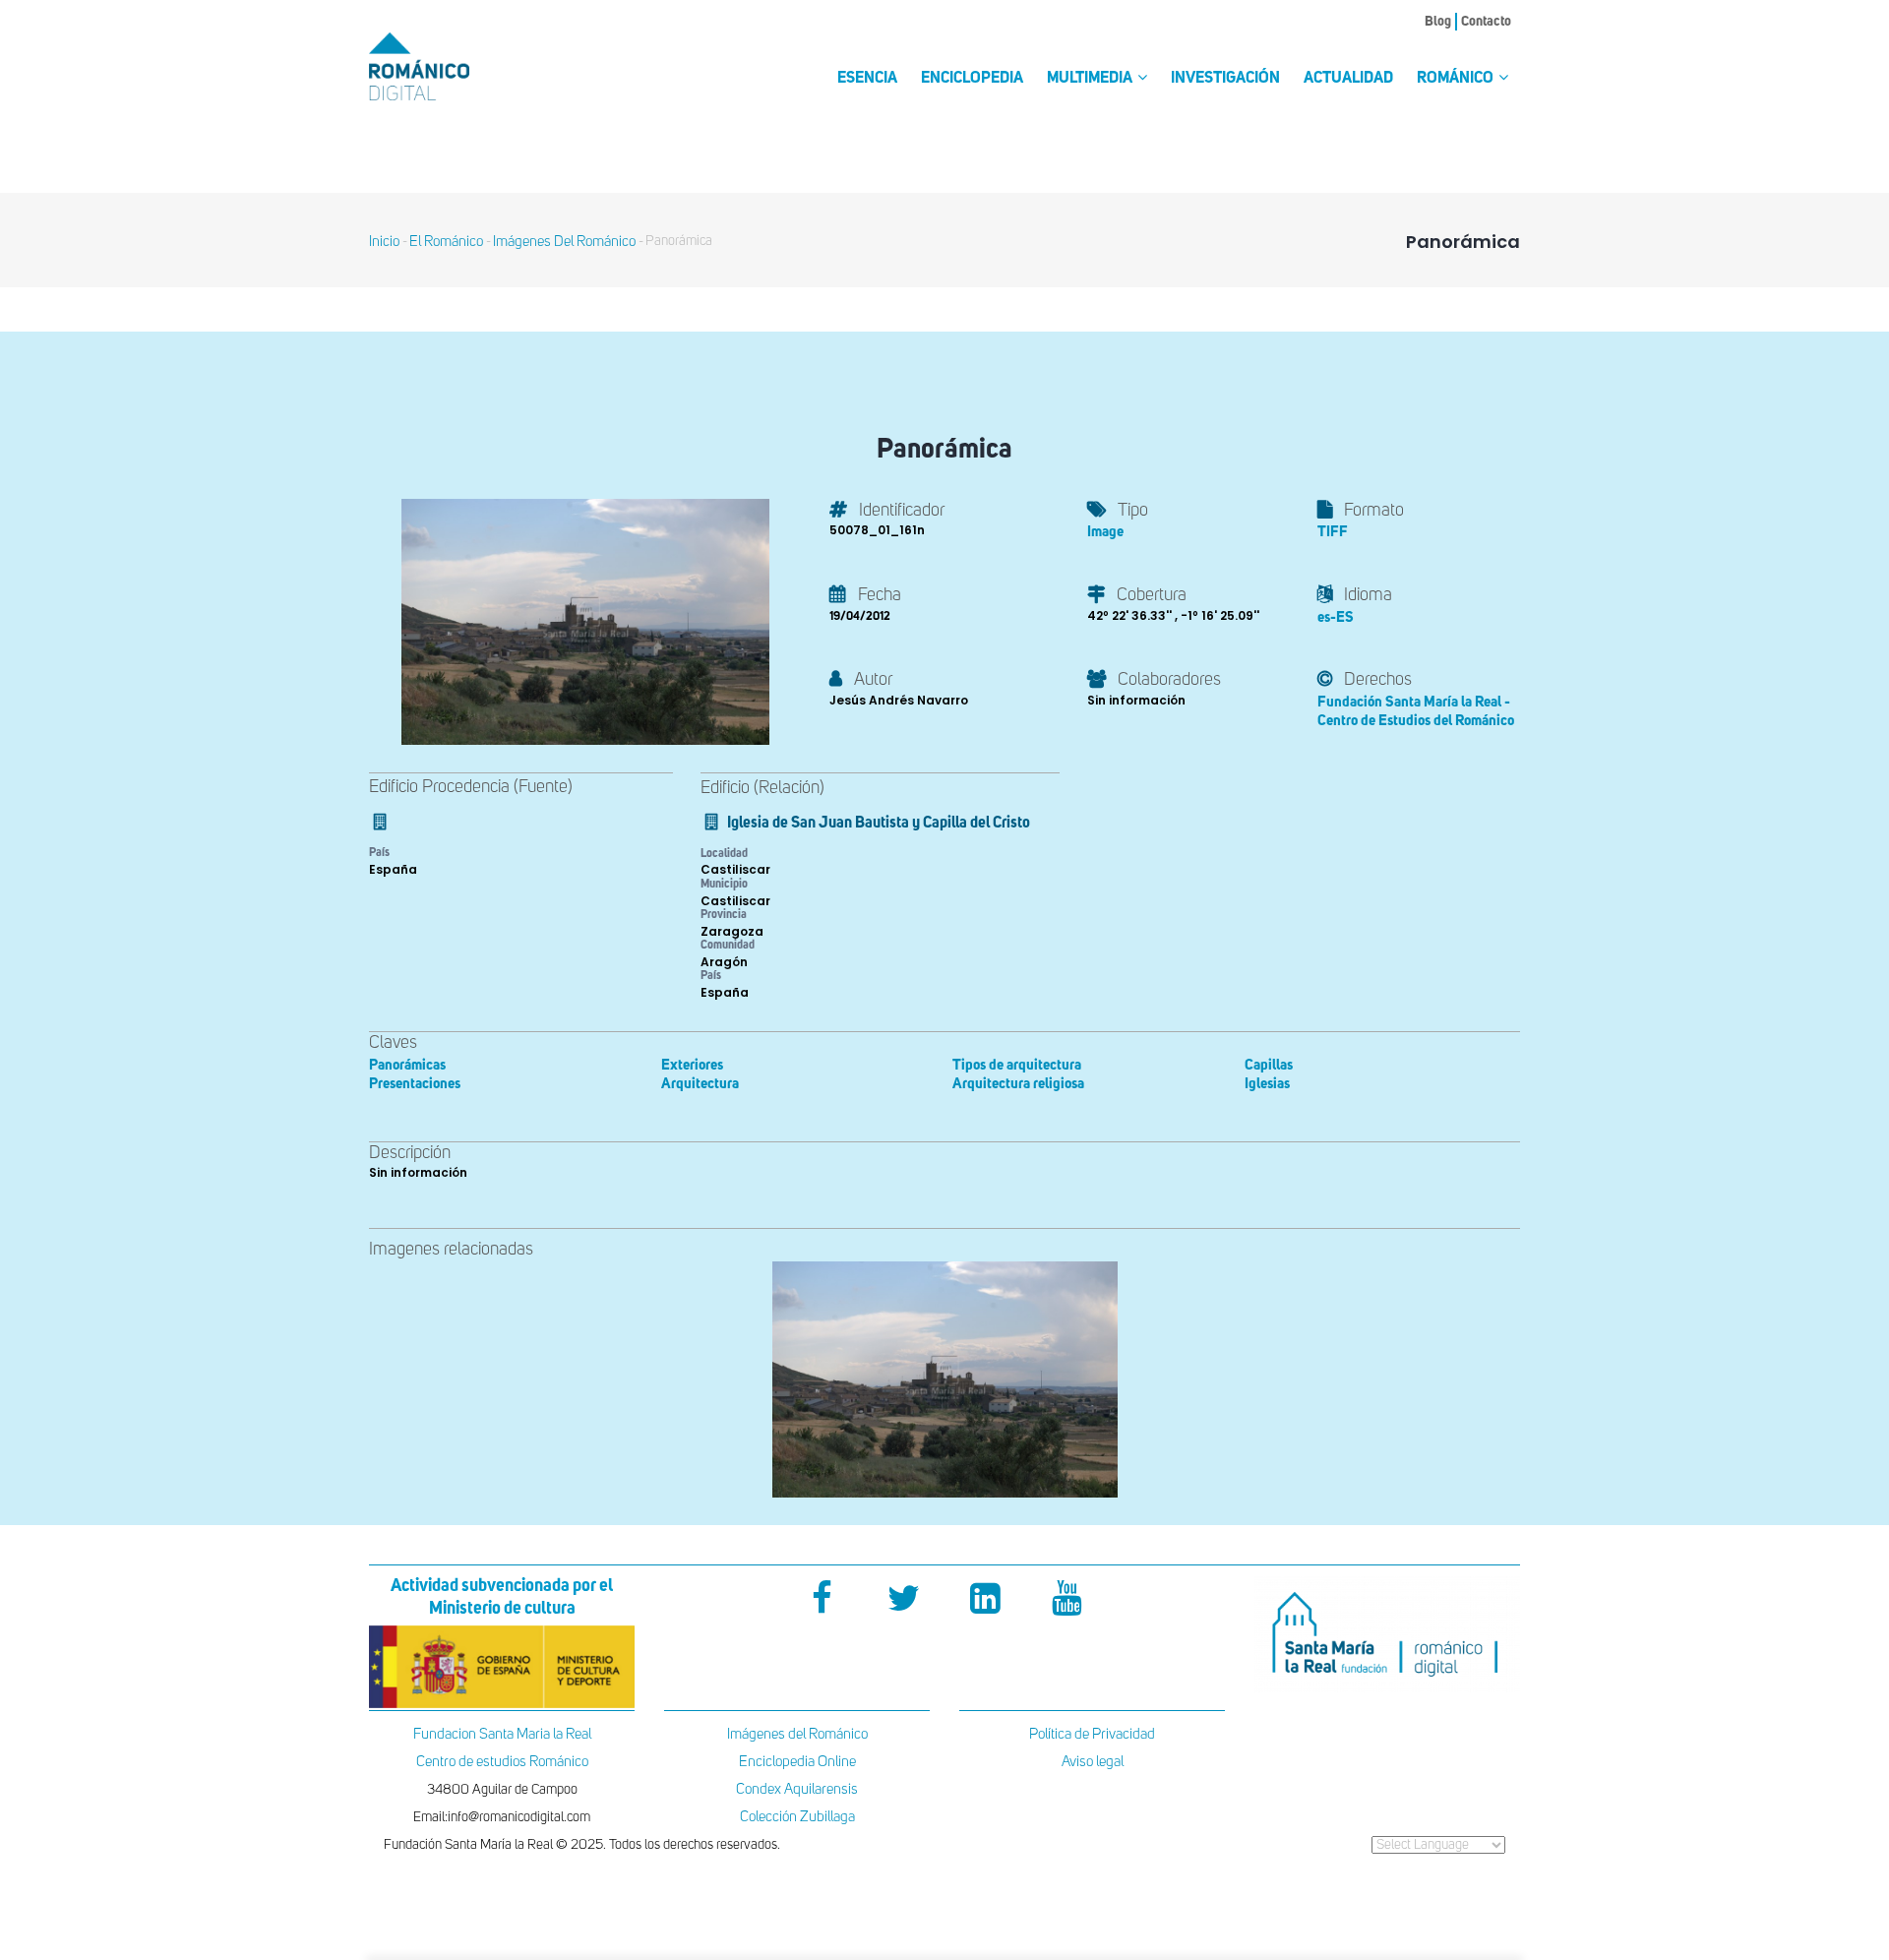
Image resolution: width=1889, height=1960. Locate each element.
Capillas (1269, 1065)
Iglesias (1267, 1084)
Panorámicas (407, 1065)
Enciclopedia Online (797, 1762)
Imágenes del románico (564, 242)
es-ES (1336, 617)
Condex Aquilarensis (797, 1789)
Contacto (1486, 22)
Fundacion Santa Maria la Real (502, 1734)
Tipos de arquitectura (1017, 1065)
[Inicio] (453, 66)
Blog (1438, 22)
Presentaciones (415, 1084)
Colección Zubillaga (797, 1817)
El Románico (446, 242)
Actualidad (1348, 79)
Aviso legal (1093, 1762)
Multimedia (1091, 79)
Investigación (1225, 79)
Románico (1457, 79)
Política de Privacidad (1092, 1734)
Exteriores (692, 1065)
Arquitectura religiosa (1018, 1084)
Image (1105, 532)
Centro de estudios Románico (502, 1762)
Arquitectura (700, 1084)
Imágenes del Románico (797, 1734)
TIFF (1333, 532)
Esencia (867, 79)
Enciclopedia (972, 79)
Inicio (384, 242)
